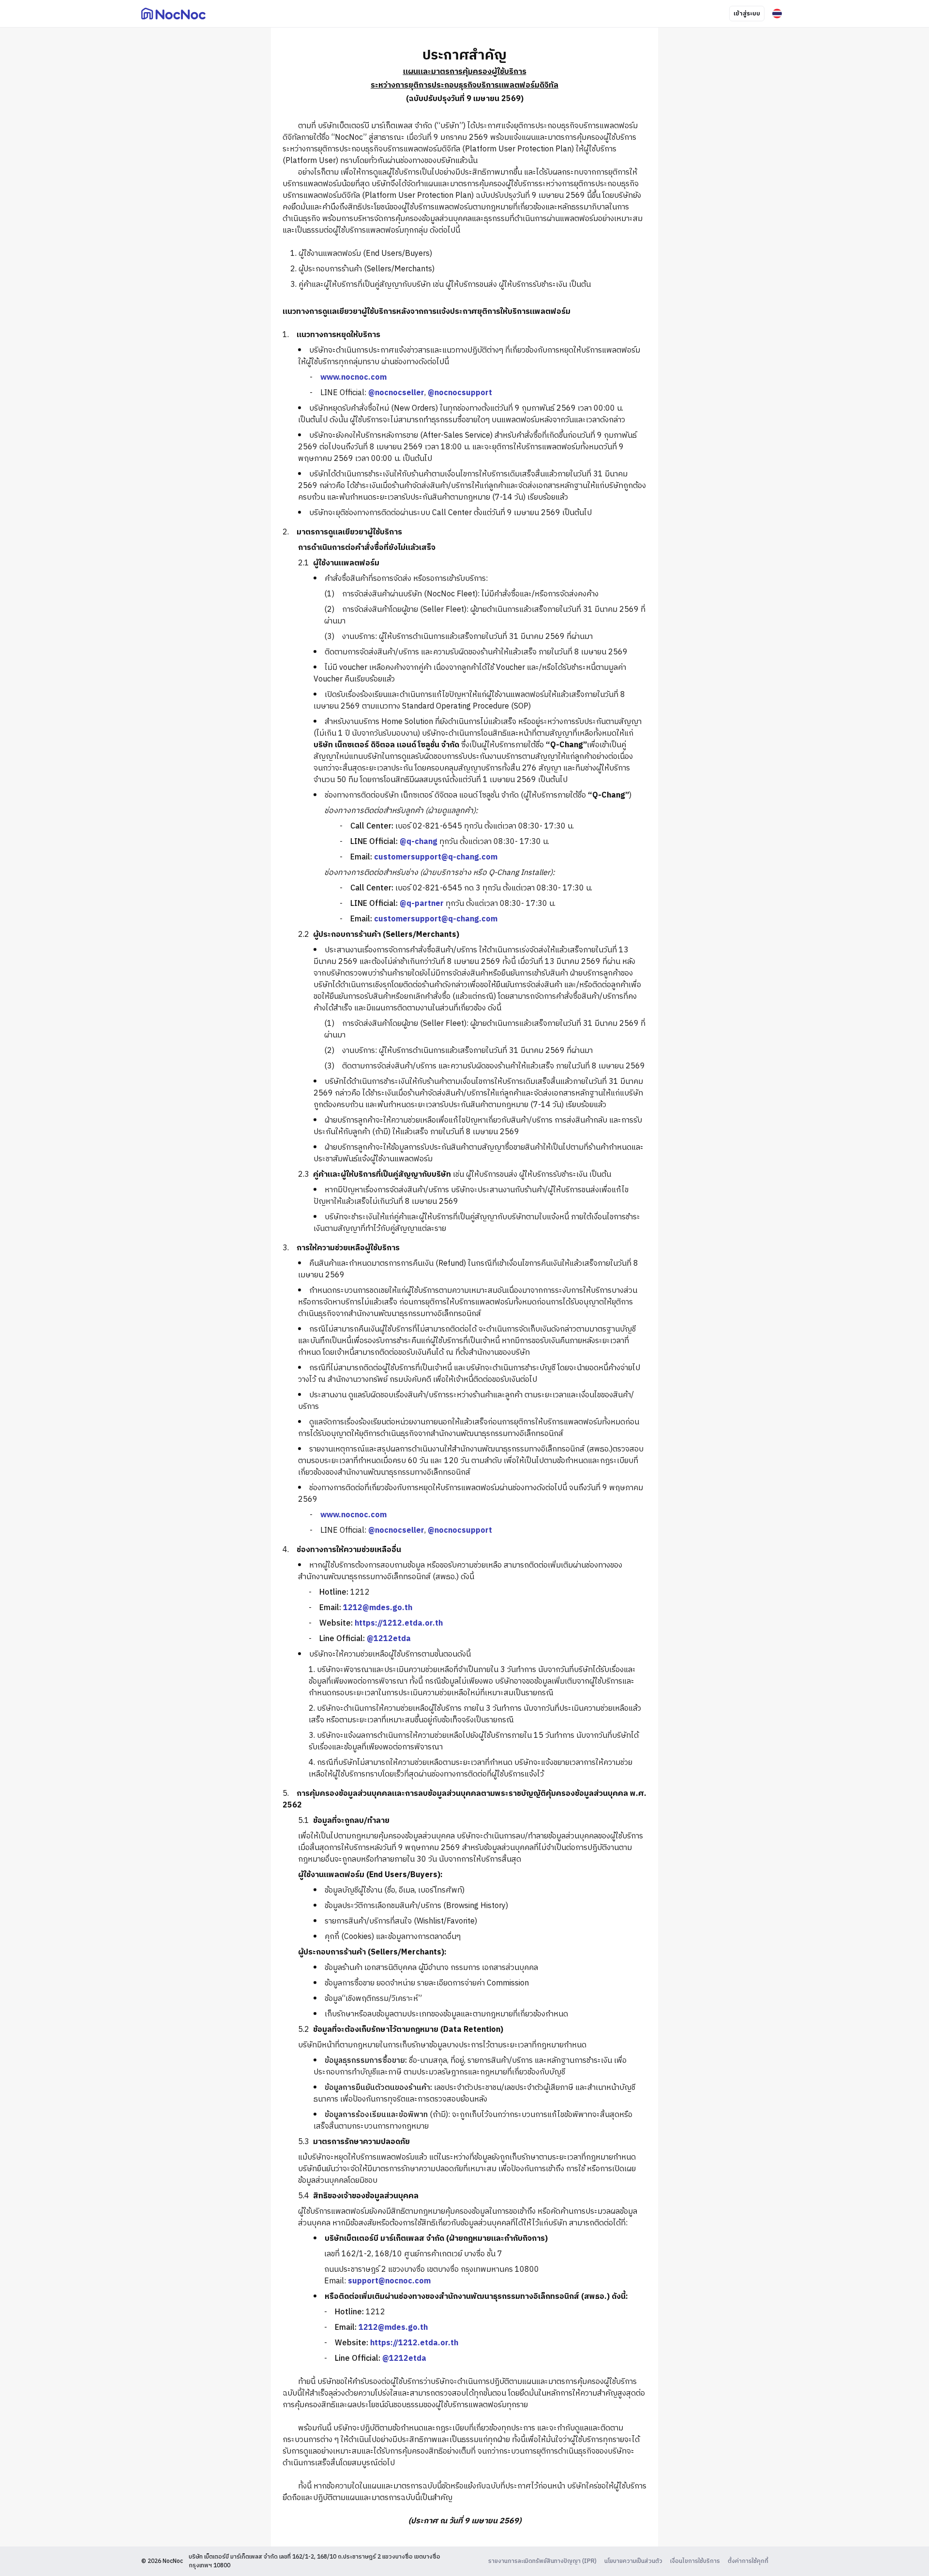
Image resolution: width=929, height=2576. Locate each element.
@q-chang (419, 842)
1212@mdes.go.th (378, 1608)
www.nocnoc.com (353, 378)
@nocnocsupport (460, 393)
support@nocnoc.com (389, 2281)
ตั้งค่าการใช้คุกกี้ (748, 2561)
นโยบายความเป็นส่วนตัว (633, 2561)
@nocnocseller (396, 393)
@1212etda (389, 1639)
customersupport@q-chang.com (436, 857)
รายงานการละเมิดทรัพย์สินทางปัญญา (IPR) (542, 2561)
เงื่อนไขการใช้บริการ (695, 2561)
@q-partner (422, 904)
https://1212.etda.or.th (399, 1623)
